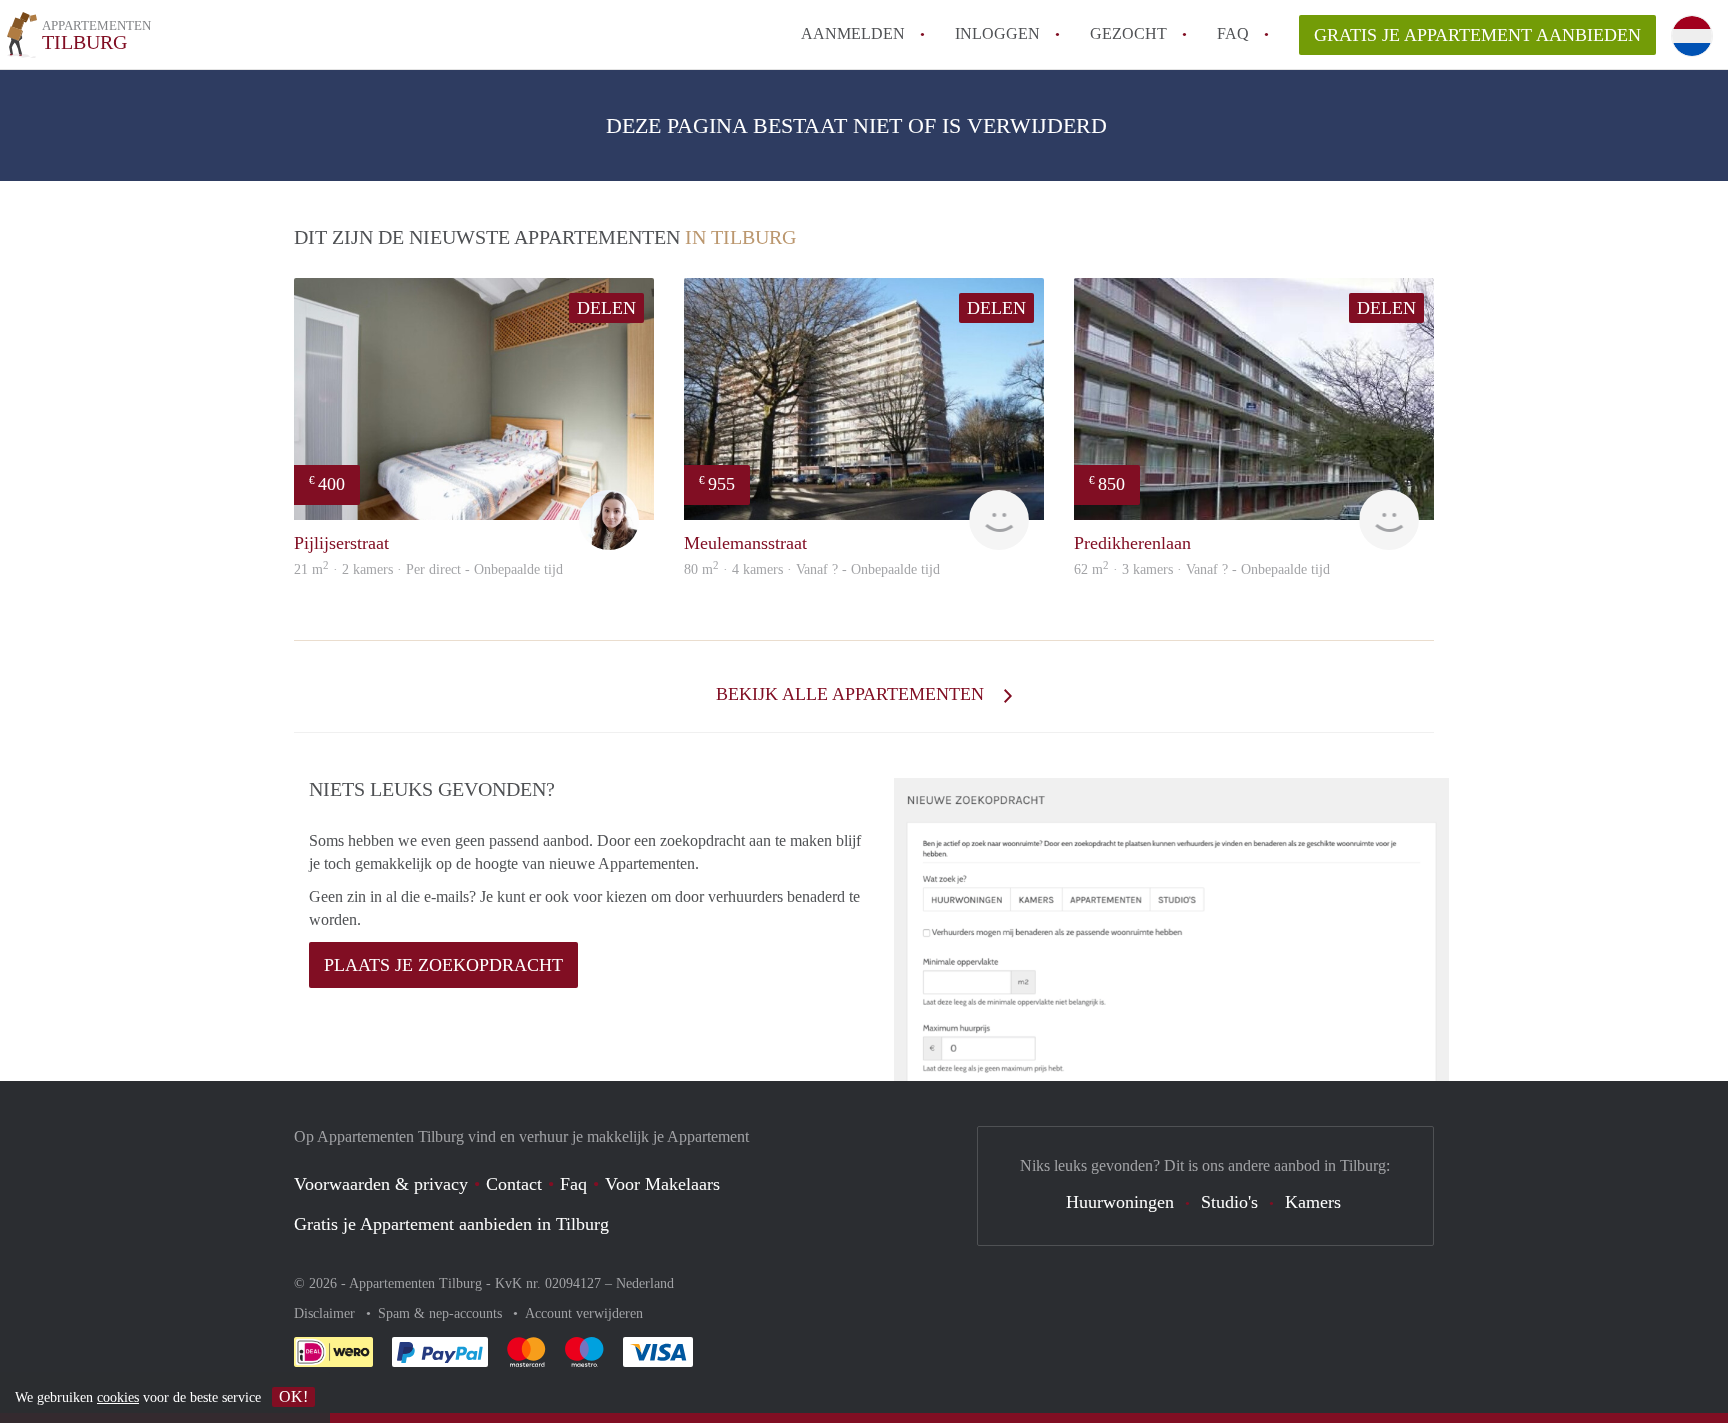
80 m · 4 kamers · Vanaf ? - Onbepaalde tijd (812, 569)
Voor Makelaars (662, 1184)
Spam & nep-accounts (442, 1313)
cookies (118, 1397)
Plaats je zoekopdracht (443, 965)
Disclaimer (326, 1313)
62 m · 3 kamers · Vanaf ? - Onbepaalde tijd (1202, 569)
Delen (606, 308)
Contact (514, 1184)
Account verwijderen (584, 1313)
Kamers (1313, 1202)
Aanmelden (853, 33)
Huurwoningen (1120, 1202)
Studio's (1229, 1202)
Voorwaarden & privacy (381, 1184)
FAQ (1233, 33)
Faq (573, 1184)
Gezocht (1128, 33)
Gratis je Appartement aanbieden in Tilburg (451, 1224)
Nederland (645, 1283)
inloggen (997, 33)
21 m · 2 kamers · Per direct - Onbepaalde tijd (428, 569)
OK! (293, 1396)
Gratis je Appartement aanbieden (1477, 35)
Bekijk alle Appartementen (852, 694)
